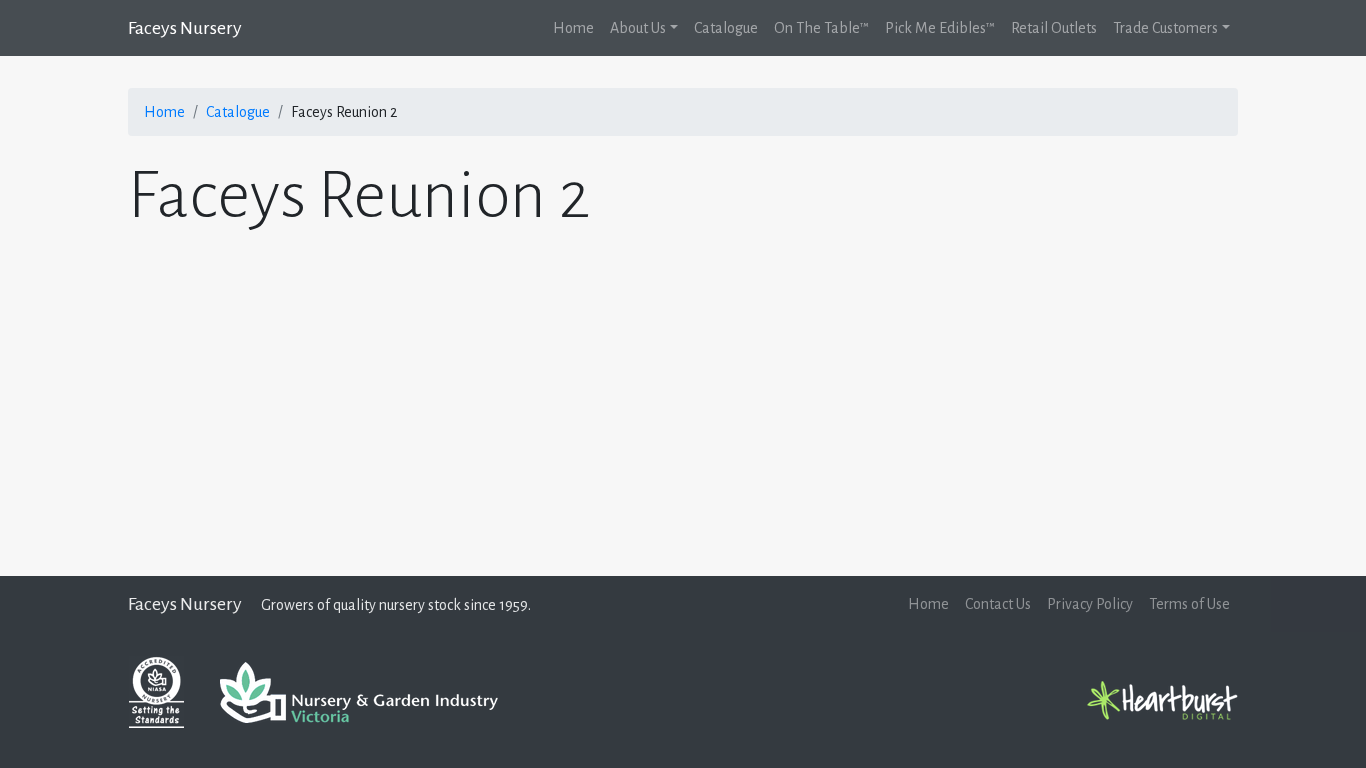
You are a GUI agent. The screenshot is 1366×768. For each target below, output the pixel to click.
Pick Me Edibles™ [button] (940, 28)
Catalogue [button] (726, 28)
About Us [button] (638, 28)
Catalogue (238, 112)
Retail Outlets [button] (1054, 28)
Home (164, 112)
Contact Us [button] (998, 604)
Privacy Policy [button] (1090, 604)
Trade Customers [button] (1165, 28)
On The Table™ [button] (821, 28)
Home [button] (573, 28)
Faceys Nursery (185, 28)
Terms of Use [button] (1189, 604)
